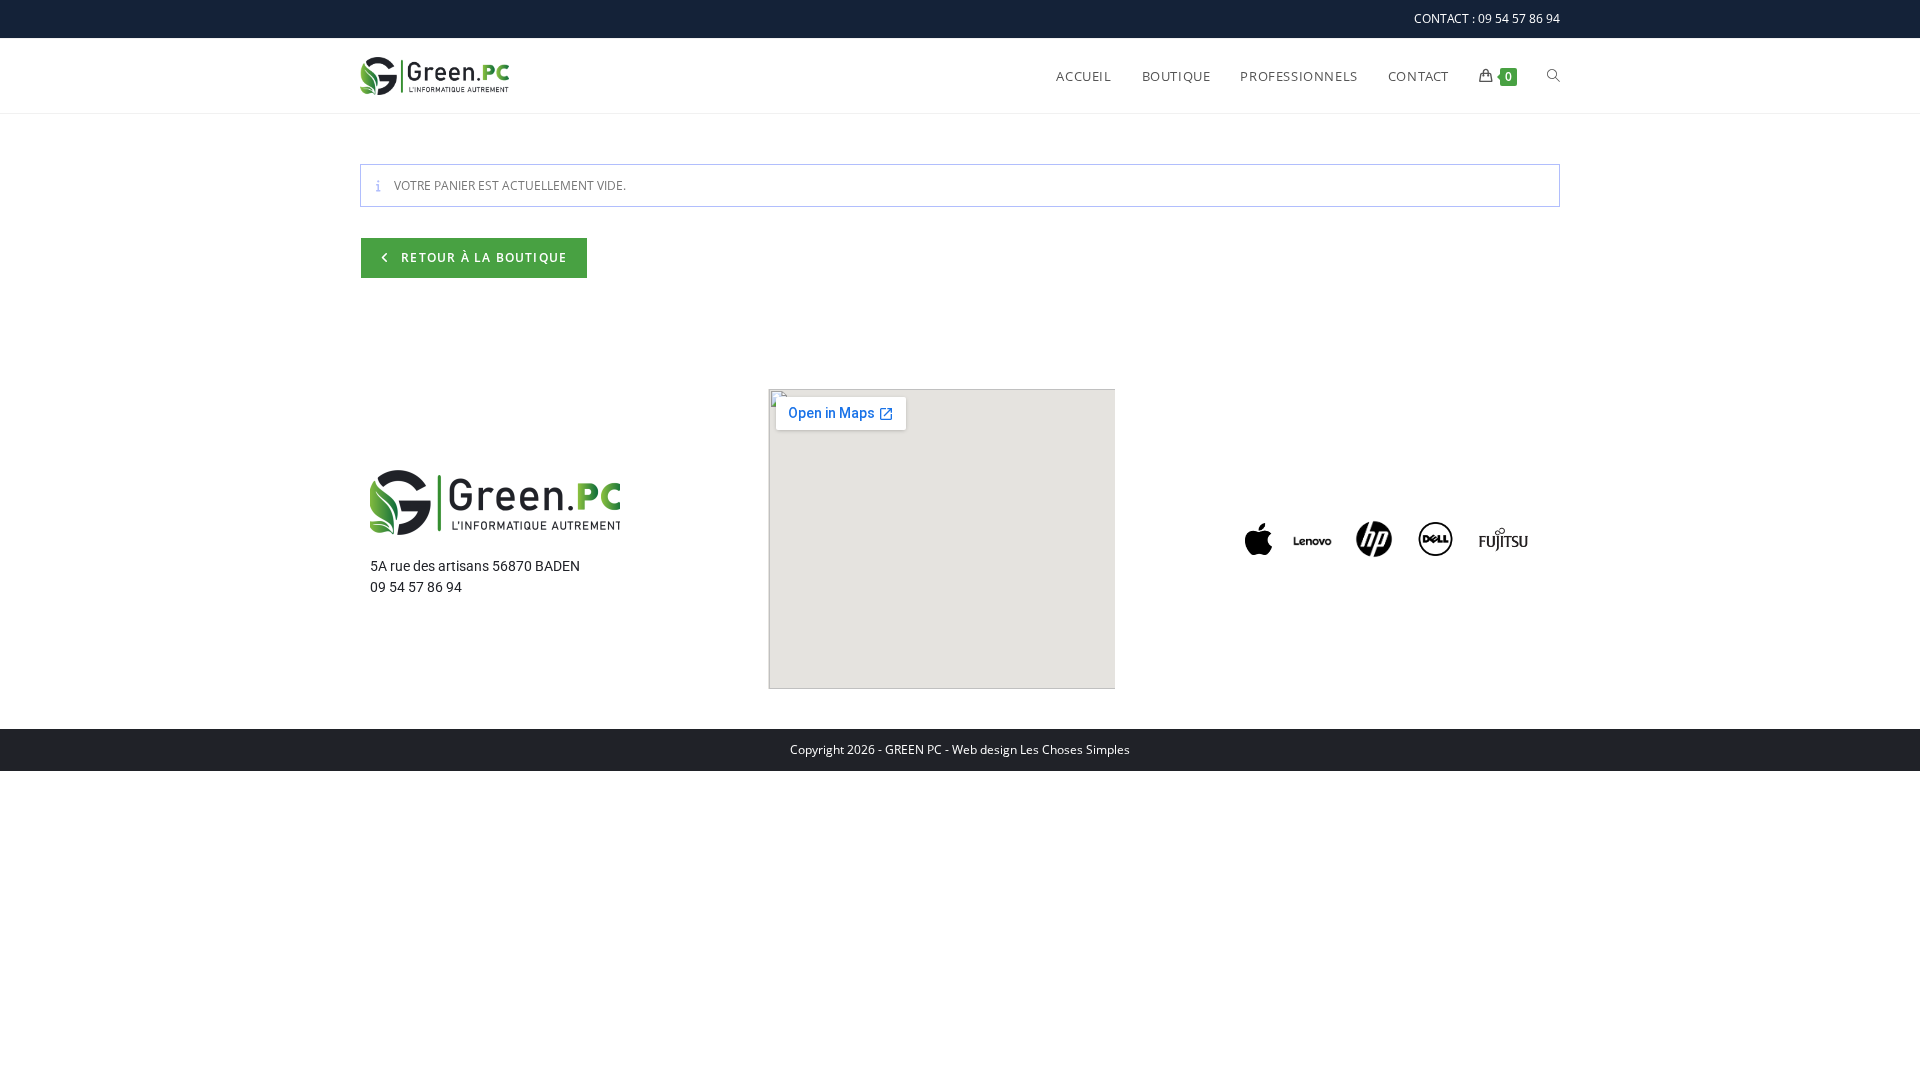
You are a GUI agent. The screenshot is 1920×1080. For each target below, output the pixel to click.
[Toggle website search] (1553, 76)
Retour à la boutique (482, 257)
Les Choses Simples (1075, 749)
